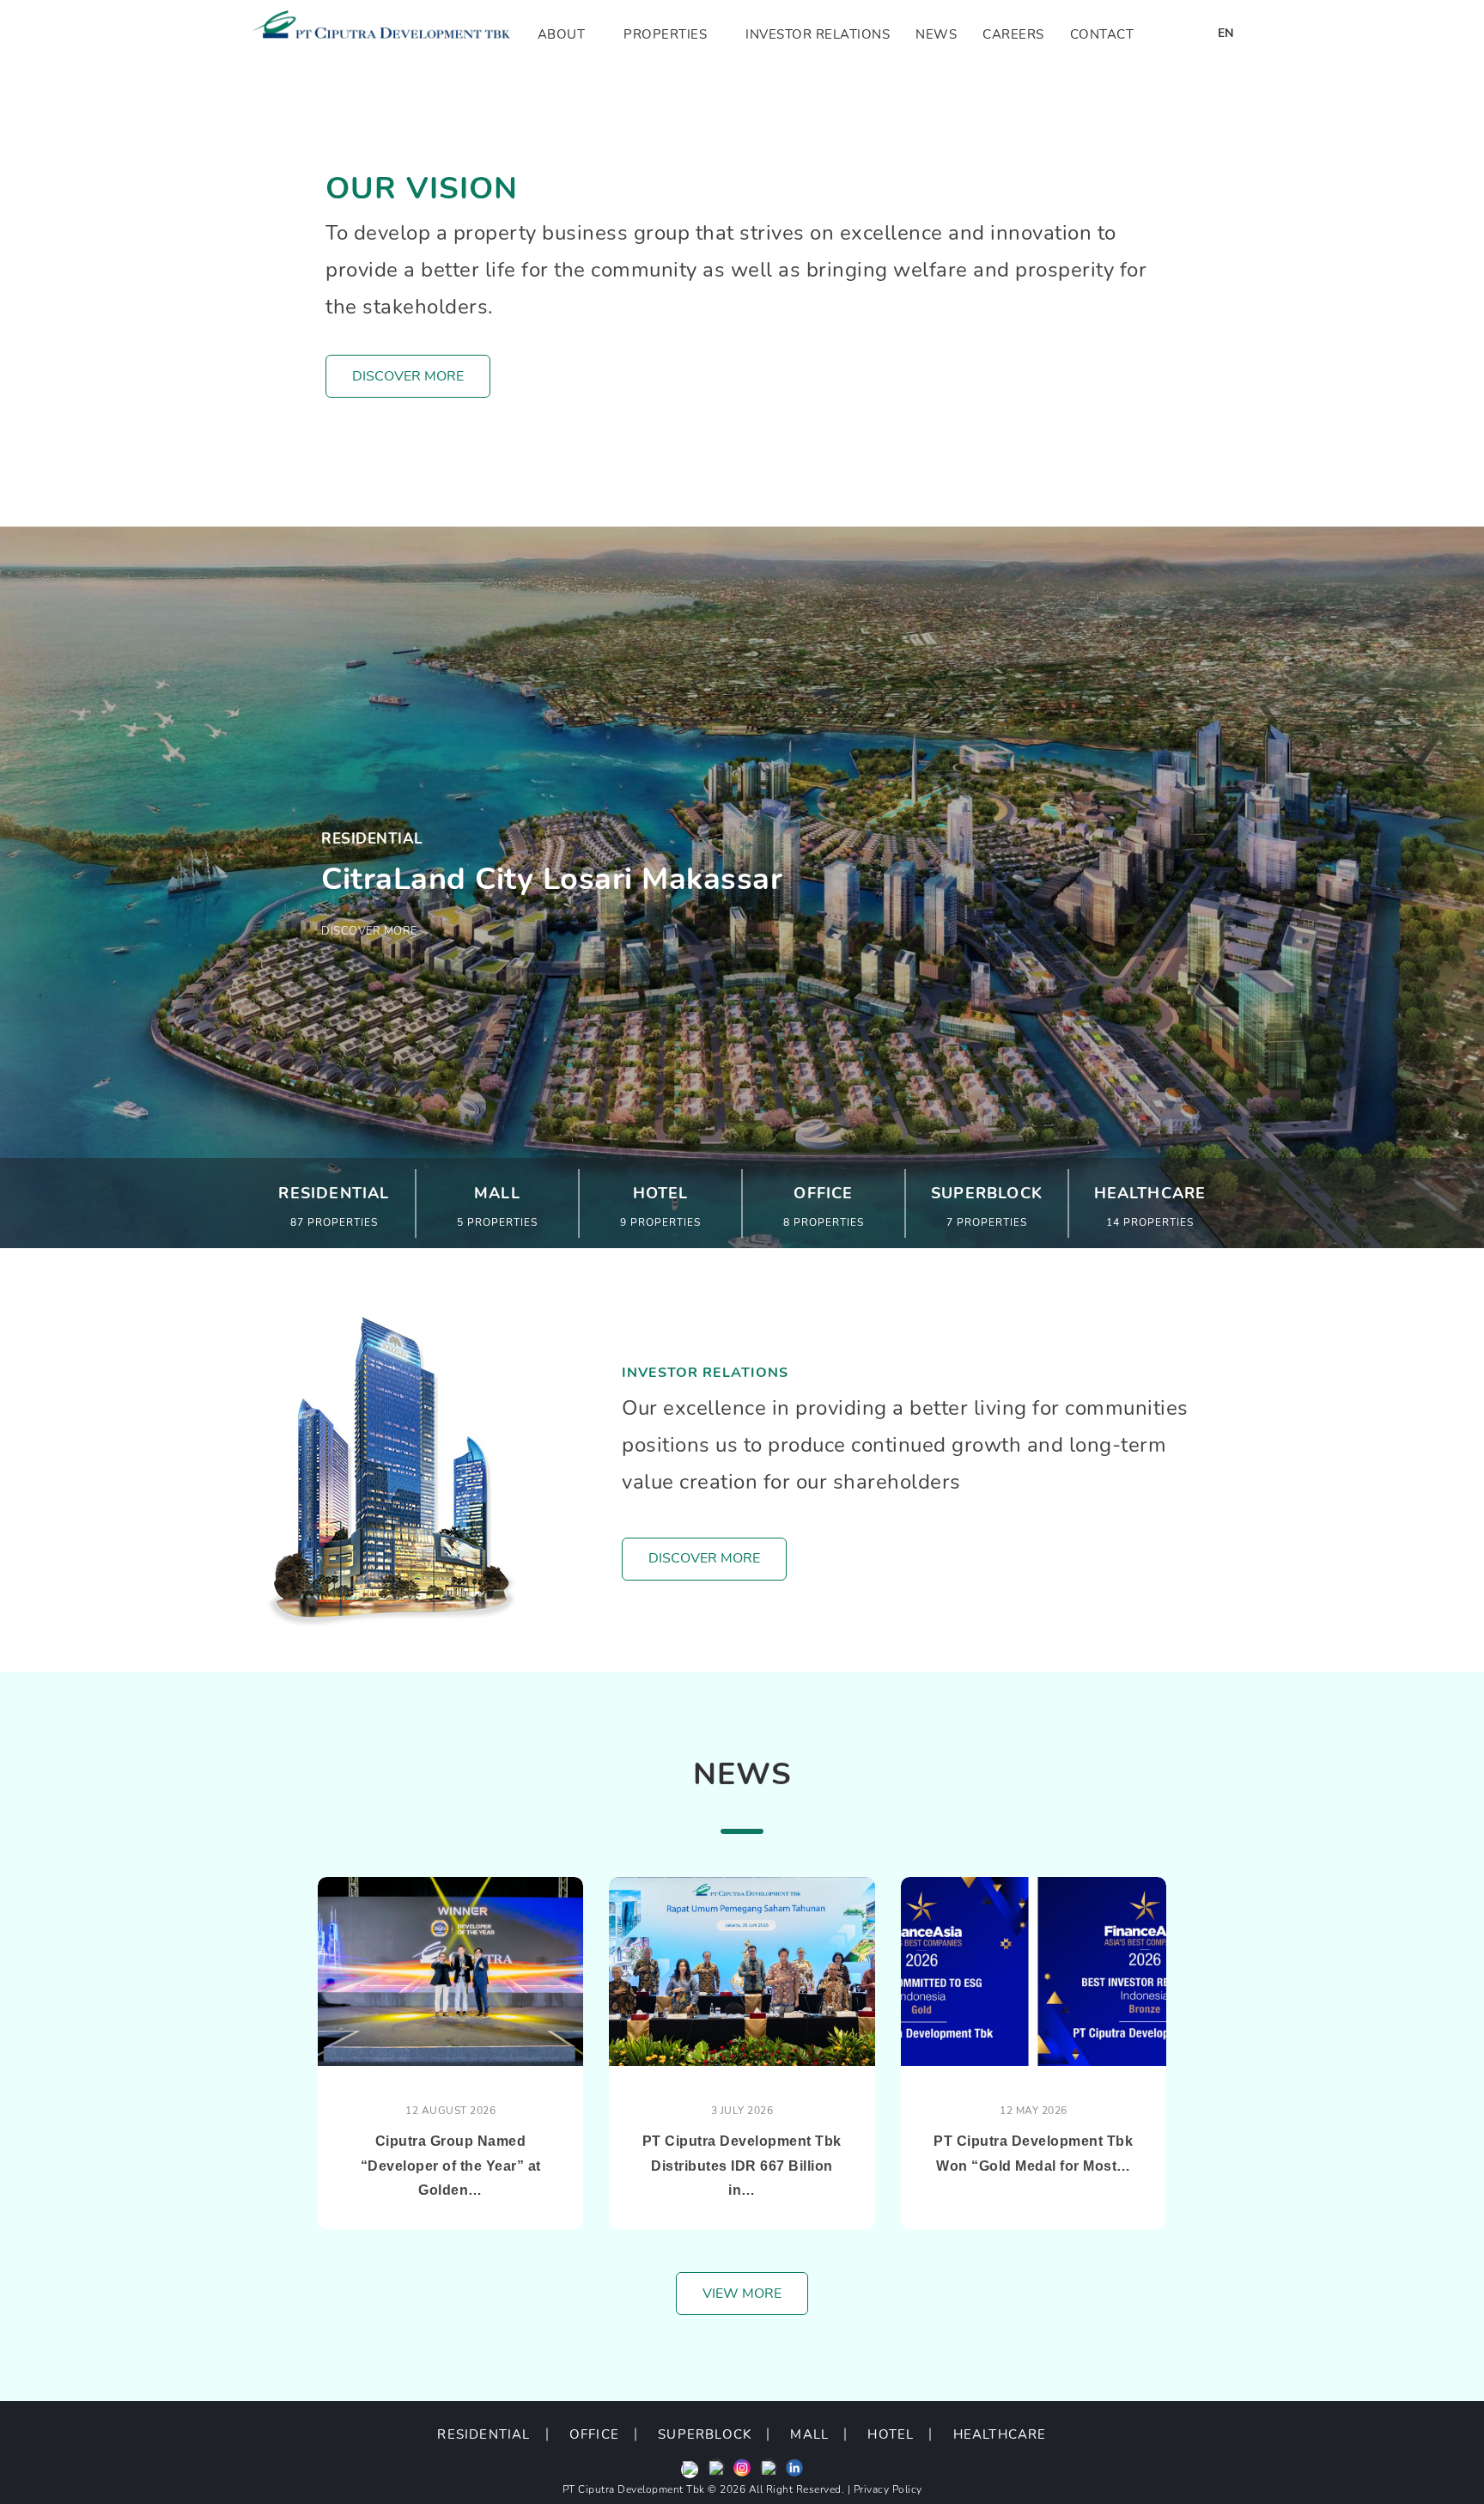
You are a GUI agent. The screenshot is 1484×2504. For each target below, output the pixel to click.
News (936, 34)
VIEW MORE (742, 2294)
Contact (1102, 34)
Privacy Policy (888, 2489)
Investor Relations (818, 34)
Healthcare (1000, 2434)
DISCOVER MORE (408, 376)
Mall (809, 2434)
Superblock (705, 2434)
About (562, 34)
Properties (665, 34)
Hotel (891, 2434)
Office (594, 2434)
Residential (484, 2434)
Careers (1013, 34)
